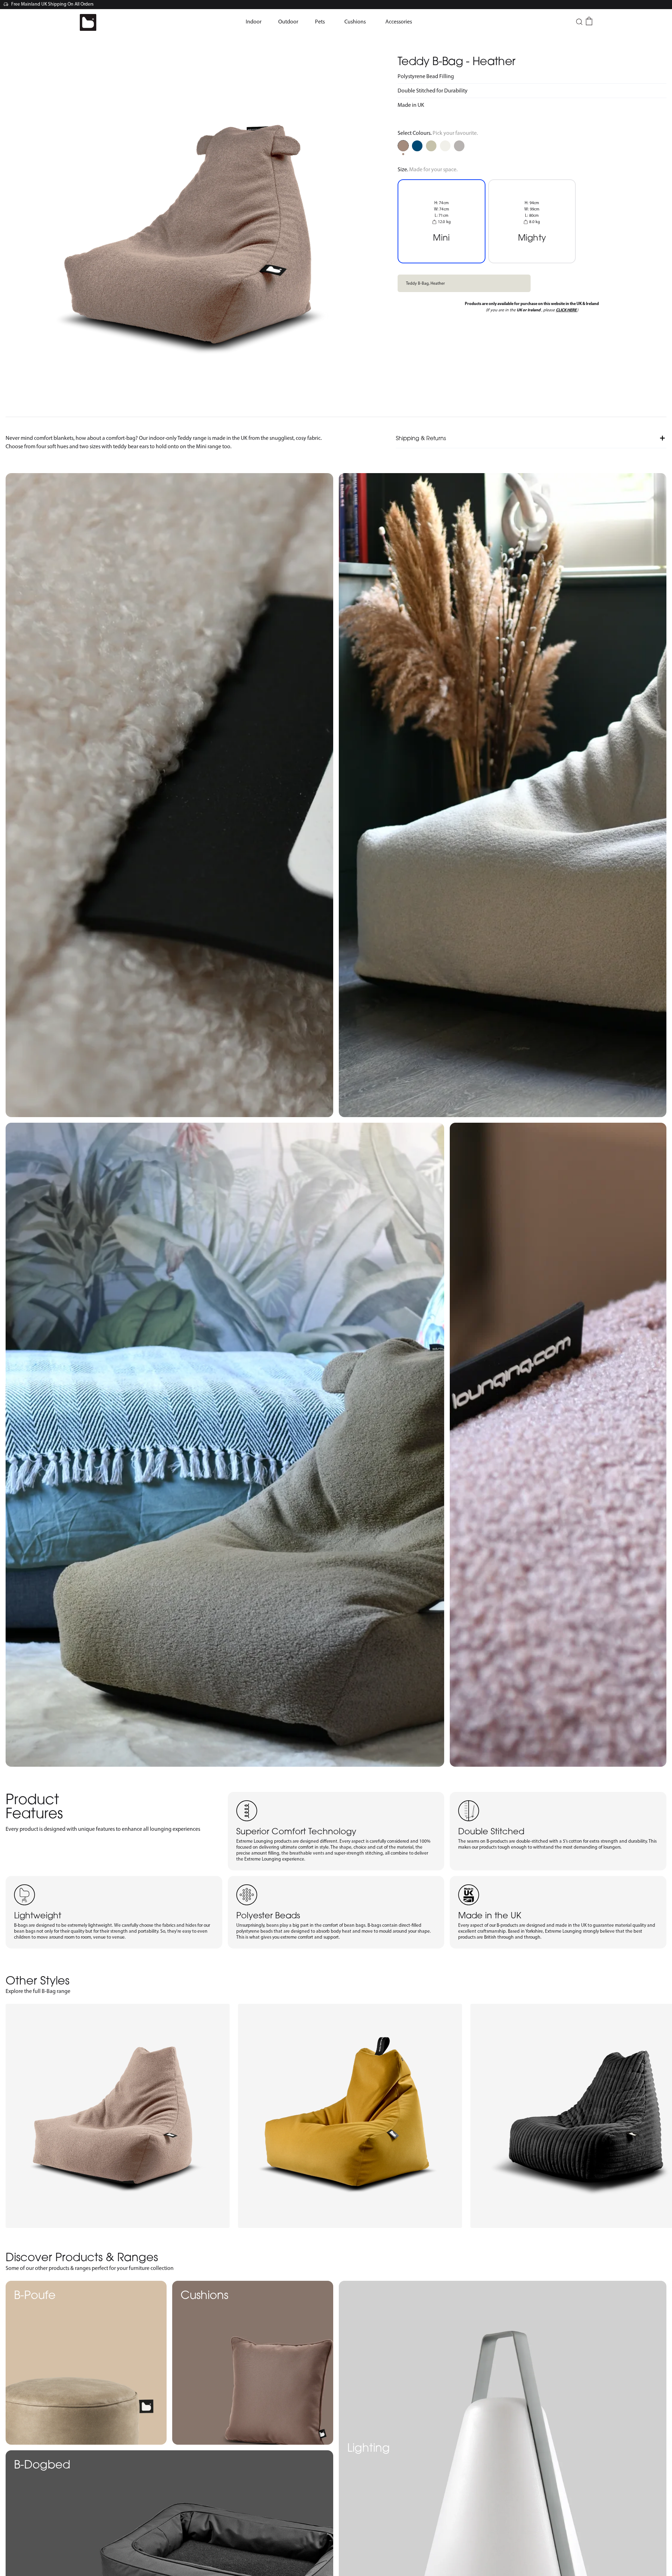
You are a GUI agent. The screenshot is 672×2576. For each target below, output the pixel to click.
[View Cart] (589, 21)
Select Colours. (438, 133)
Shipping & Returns (421, 438)
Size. (428, 169)
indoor (254, 22)
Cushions (355, 22)
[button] (254, 22)
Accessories (399, 22)
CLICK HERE (566, 310)
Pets (320, 22)
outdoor (288, 22)
